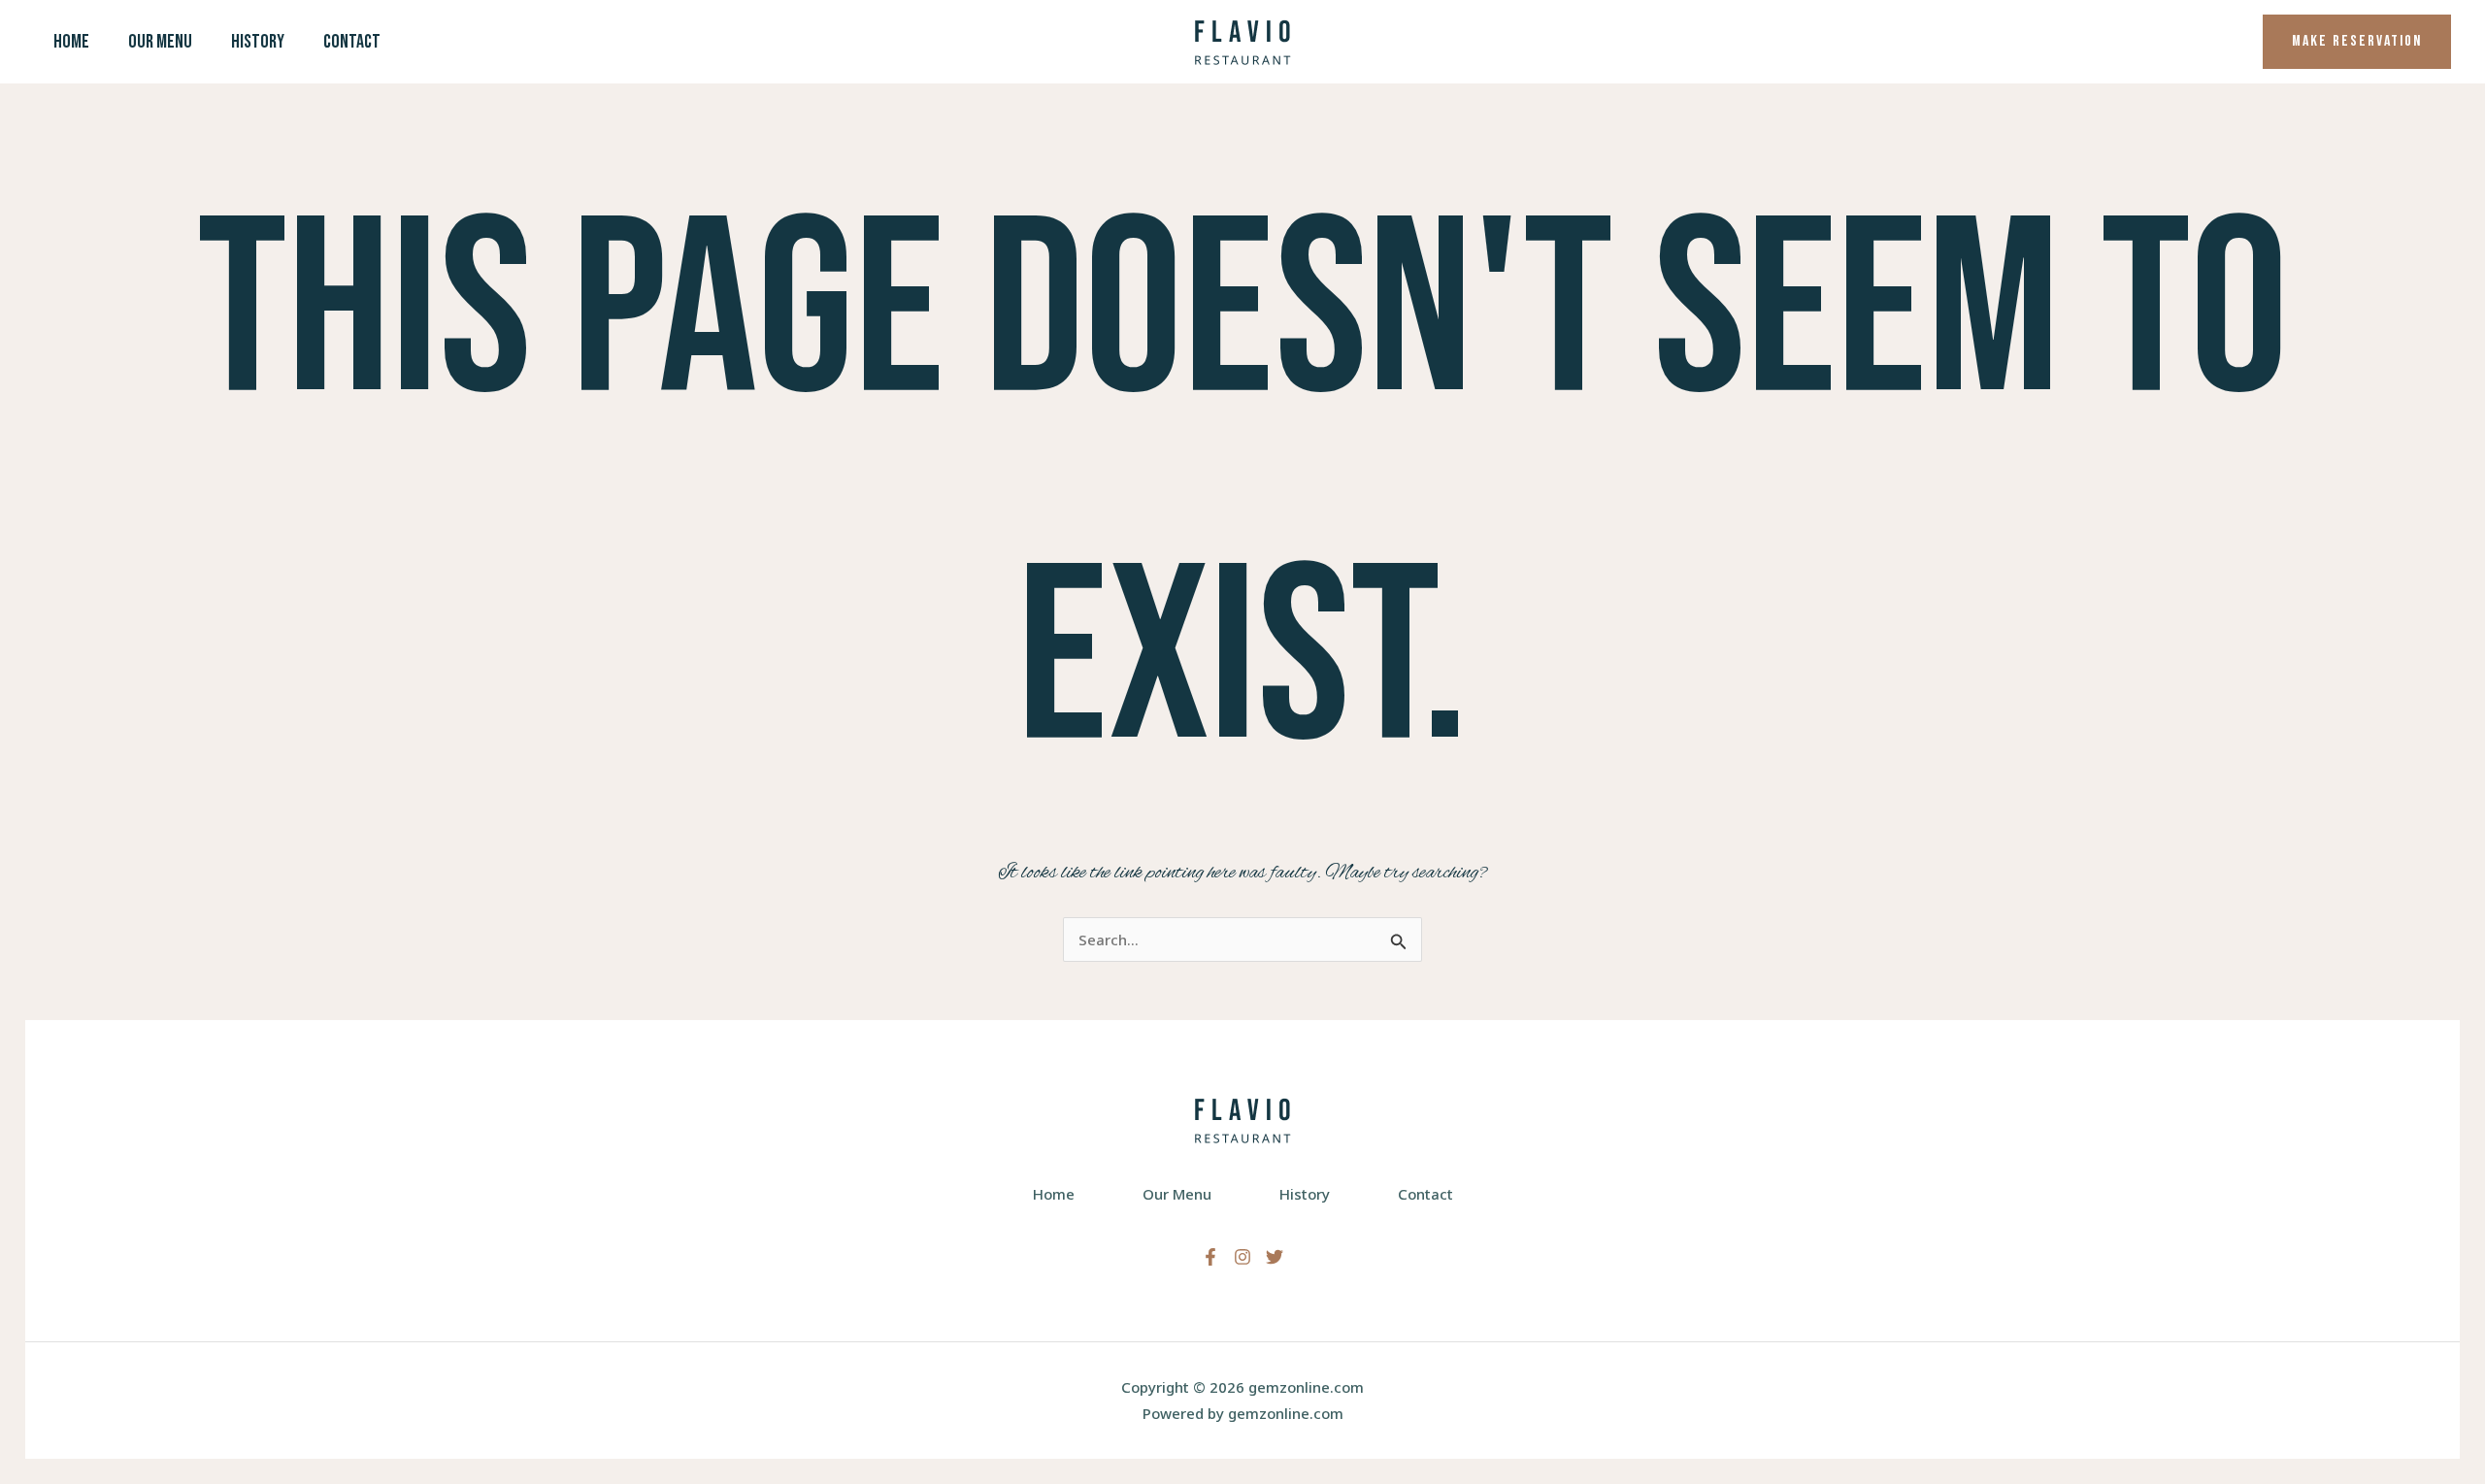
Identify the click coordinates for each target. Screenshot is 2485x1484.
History (258, 42)
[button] (2357, 42)
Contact (352, 42)
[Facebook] (1210, 1257)
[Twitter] (1275, 1257)
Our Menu (160, 42)
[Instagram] (1242, 1257)
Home (71, 42)
